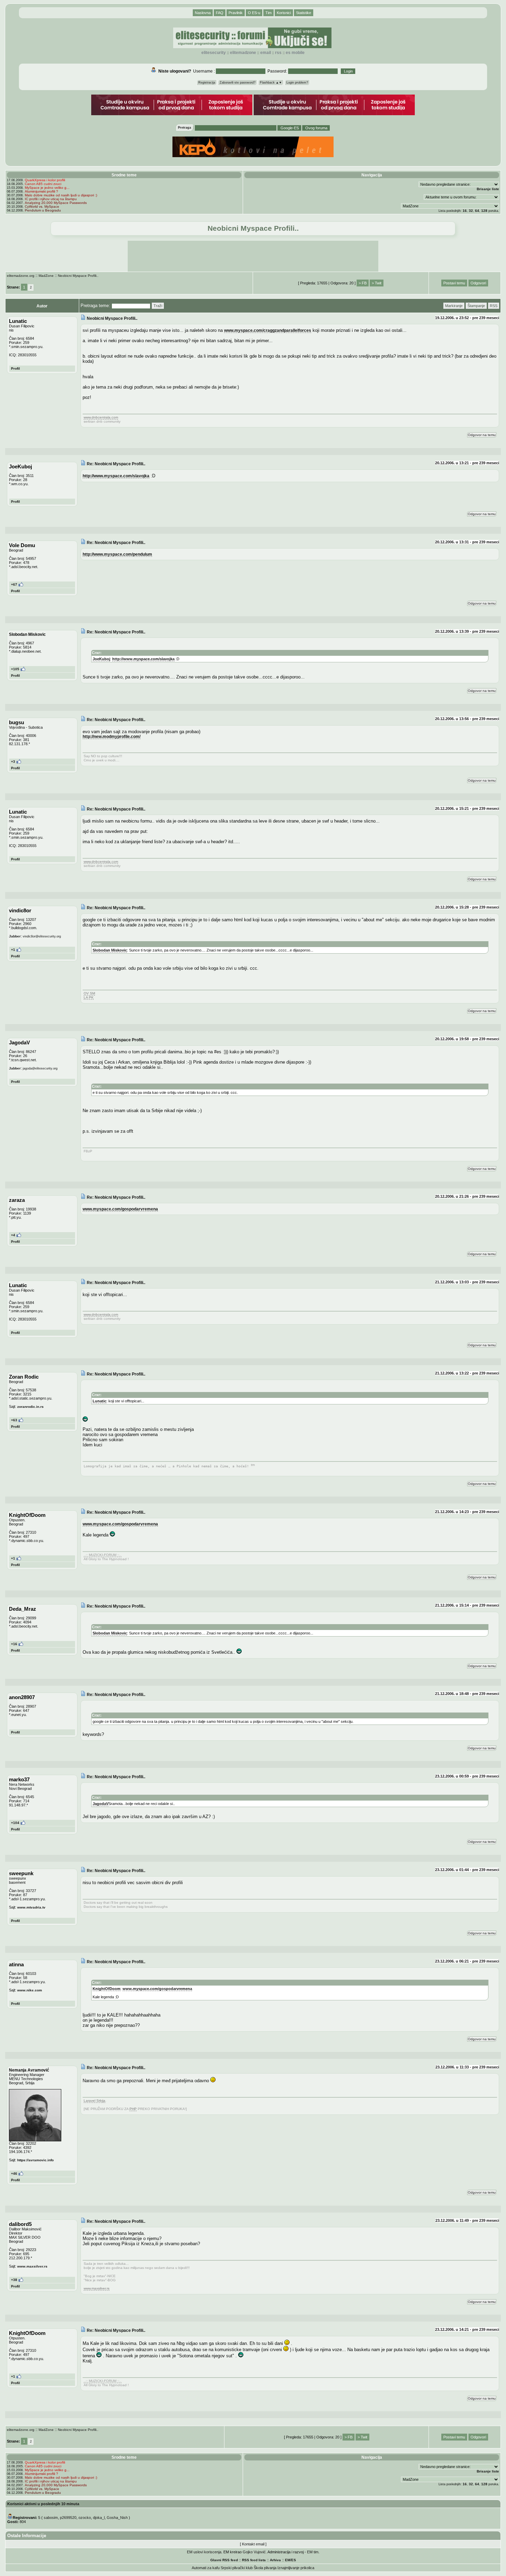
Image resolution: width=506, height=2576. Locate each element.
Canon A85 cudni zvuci (43, 184)
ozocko (85, 2518)
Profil (15, 368)
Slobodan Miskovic (110, 950)
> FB (363, 283)
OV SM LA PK (89, 995)
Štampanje (476, 306)
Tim (268, 13)
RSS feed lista (254, 2560)
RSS (278, 53)
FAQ (220, 13)
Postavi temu (454, 283)
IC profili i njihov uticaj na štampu (51, 199)
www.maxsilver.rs (32, 2266)
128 (484, 211)
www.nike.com (30, 1990)
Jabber (15, 936)
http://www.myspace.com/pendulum (117, 554)
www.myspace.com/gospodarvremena (120, 1209)
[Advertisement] (253, 256)
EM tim (313, 2552)
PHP (133, 2109)
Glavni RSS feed (224, 2560)
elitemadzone (243, 53)
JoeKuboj (101, 659)
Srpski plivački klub (237, 2568)
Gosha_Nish (117, 2518)
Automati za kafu (206, 2568)
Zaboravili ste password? (238, 83)
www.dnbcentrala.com (101, 417)
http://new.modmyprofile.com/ (112, 736)
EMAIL (266, 53)
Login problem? (297, 83)
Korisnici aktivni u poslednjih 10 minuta (43, 2504)
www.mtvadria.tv (31, 1907)
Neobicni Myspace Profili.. (78, 276)
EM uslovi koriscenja (204, 2552)
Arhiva (275, 2560)
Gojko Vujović (254, 2552)
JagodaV (101, 1804)
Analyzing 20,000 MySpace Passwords (56, 203)
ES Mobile (295, 53)
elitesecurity (214, 53)
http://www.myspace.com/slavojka (116, 476)
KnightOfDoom (107, 1989)
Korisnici (284, 13)
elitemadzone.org (21, 276)
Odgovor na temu (482, 435)
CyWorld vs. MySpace (42, 206)
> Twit (377, 283)
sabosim (51, 2518)
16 (465, 211)
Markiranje (454, 306)
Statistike (304, 13)
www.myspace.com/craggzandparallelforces (268, 330)
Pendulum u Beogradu (43, 210)
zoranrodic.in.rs (30, 1407)
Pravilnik (236, 13)
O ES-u (254, 13)
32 (471, 211)
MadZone (46, 276)
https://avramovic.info (35, 2160)
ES (294, 2560)
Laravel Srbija (94, 2101)
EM (288, 2560)
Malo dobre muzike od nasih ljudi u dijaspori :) (61, 195)
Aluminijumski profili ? (41, 191)
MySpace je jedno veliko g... (47, 188)
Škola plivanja (265, 2568)
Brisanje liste (488, 189)
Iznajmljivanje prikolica (296, 2568)
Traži (158, 306)
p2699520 (68, 2518)
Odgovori (478, 283)
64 (477, 211)
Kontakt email (253, 2544)
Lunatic (99, 1401)
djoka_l (99, 2518)
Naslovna (203, 13)
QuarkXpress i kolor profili (45, 180)
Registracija (207, 83)
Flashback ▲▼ (271, 83)
